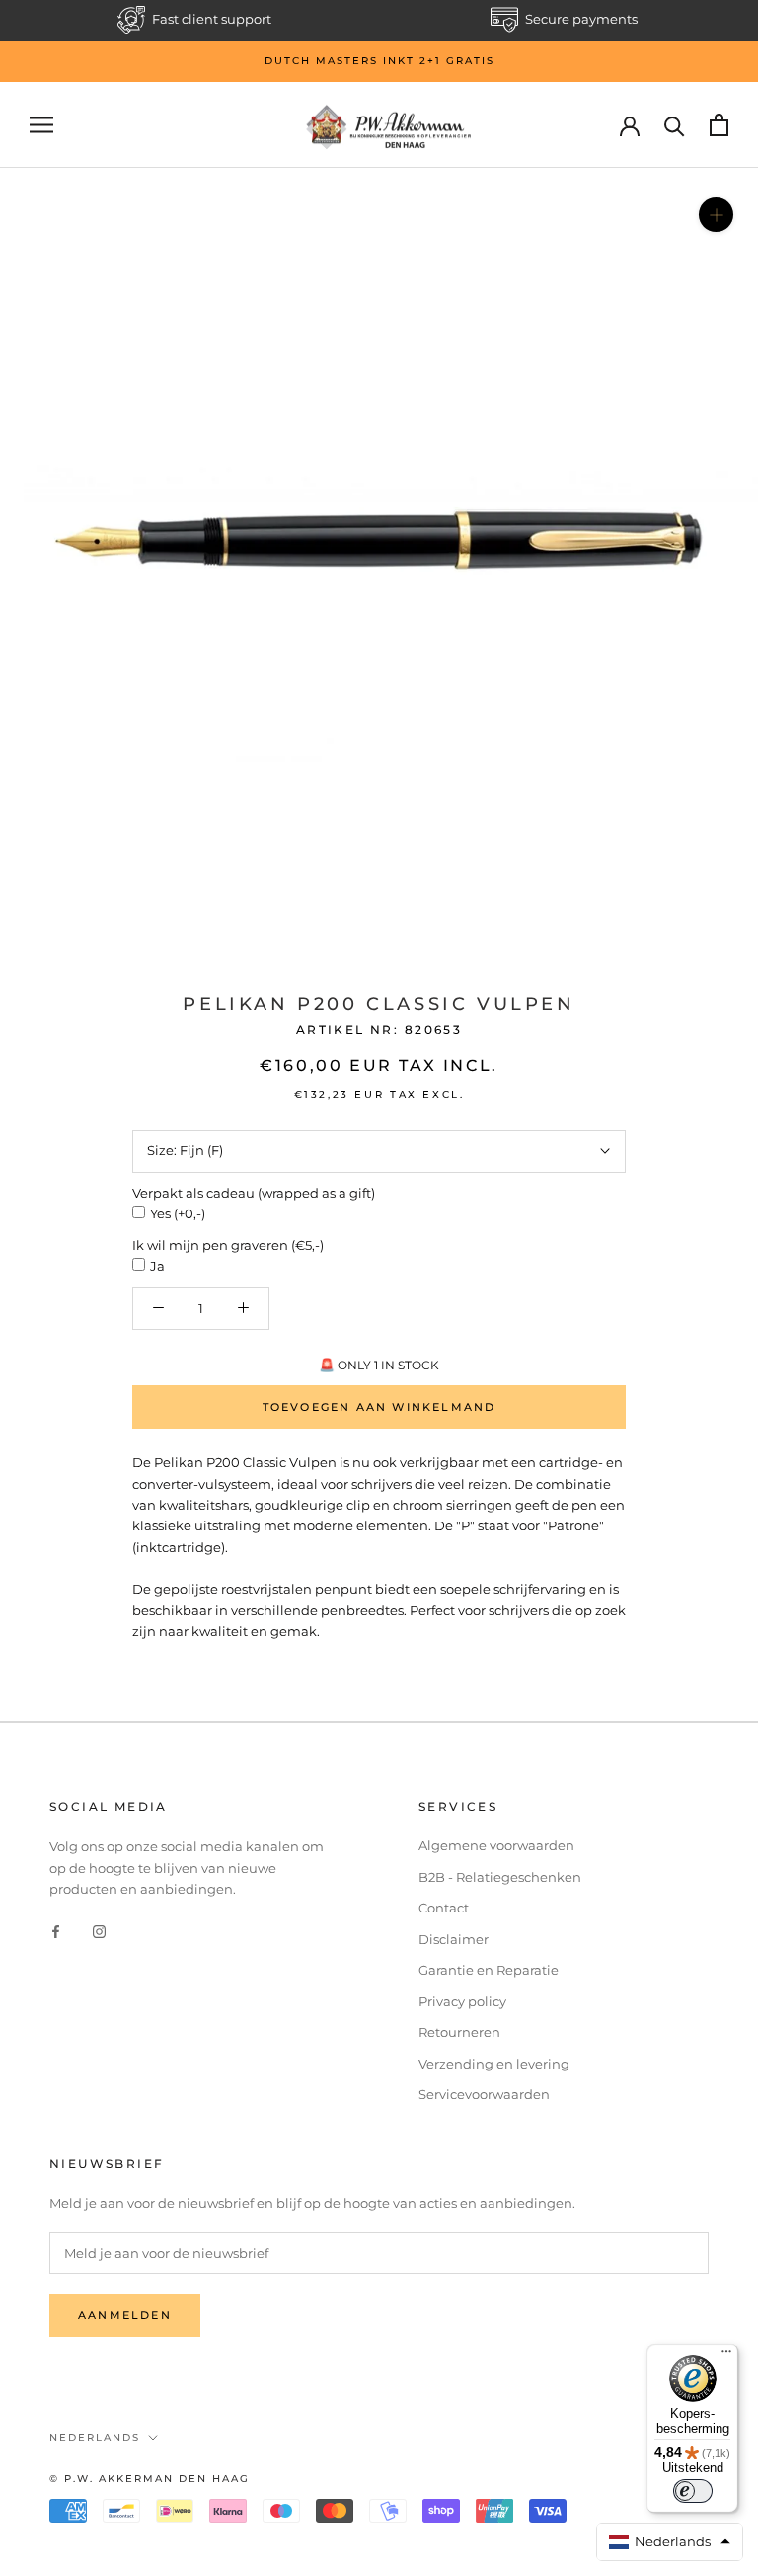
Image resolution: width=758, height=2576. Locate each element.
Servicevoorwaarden (484, 2094)
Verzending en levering (494, 2064)
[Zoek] (675, 125)
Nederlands (95, 2437)
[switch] (693, 2491)
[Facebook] (56, 1930)
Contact (444, 1908)
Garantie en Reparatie (489, 1970)
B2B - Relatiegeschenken (500, 1877)
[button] (670, 2542)
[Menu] (726, 2356)
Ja (157, 1266)
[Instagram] (99, 1930)
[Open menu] (41, 125)
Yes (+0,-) (178, 1213)
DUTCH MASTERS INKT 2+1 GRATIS (379, 61)
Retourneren (459, 2032)
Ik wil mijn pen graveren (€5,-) (228, 1245)
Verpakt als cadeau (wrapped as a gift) (254, 1193)
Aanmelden (125, 2315)
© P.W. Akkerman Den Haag (150, 2479)
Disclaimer (454, 1939)
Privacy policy (462, 2001)
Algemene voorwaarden (496, 1845)
